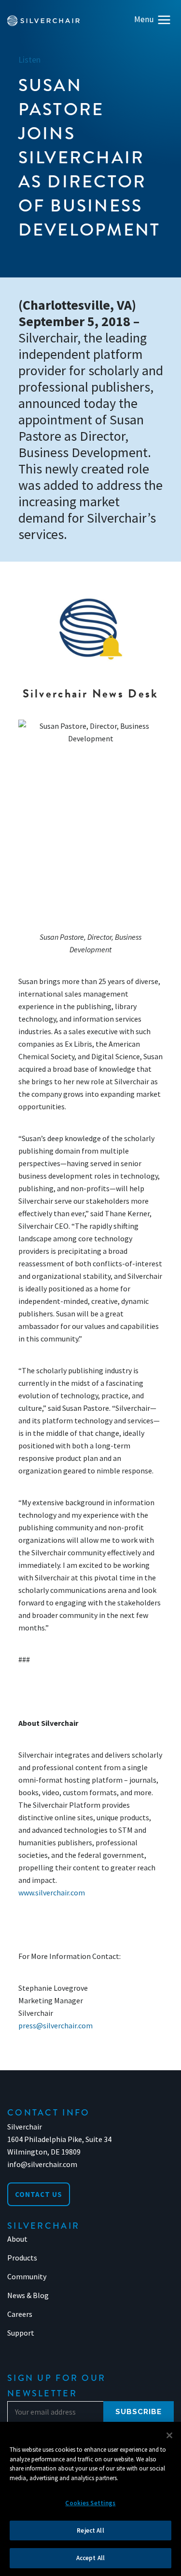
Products (22, 2258)
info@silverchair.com (42, 2164)
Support (21, 2333)
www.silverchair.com (52, 1893)
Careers (20, 2314)
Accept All (90, 2558)
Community (27, 2276)
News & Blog (28, 2295)
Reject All (90, 2530)
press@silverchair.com (56, 2025)
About (17, 2239)
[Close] (169, 2435)
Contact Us (39, 2194)
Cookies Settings (90, 2503)
